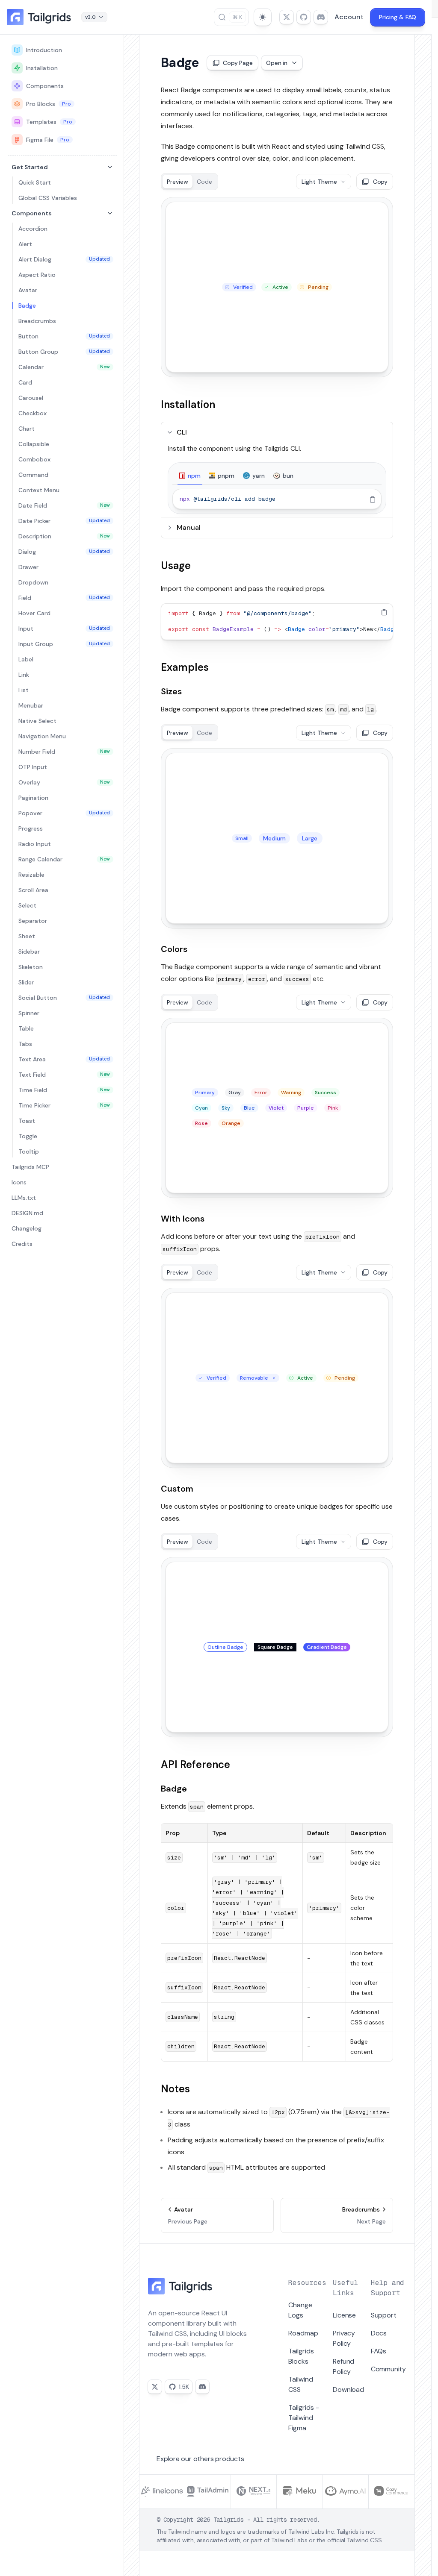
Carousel (31, 398)
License (344, 2315)
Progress (31, 828)
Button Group (64, 352)
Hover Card (34, 613)
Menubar (31, 705)
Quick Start (35, 182)
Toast (27, 1121)
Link (24, 675)
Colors (174, 949)
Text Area (64, 1059)
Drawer (28, 567)
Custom (177, 1489)
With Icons (183, 1219)
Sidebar (29, 952)
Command (33, 475)
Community (388, 2369)
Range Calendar (64, 859)
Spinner (29, 1013)
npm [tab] (194, 476)
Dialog (64, 552)
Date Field (64, 505)
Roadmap (303, 2333)
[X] (155, 2387)
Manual (189, 527)
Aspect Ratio (37, 275)
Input (64, 629)
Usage (176, 565)
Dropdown (33, 582)
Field (64, 598)
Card (25, 382)
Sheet (27, 936)
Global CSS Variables (48, 198)
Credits (22, 1244)
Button (64, 336)
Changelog (27, 1228)
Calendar (64, 367)
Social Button (64, 998)
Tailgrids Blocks (301, 2356)
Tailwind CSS (301, 2384)
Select (27, 905)
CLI (182, 432)
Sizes (171, 691)
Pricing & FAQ (398, 17)
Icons (19, 1182)
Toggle (28, 1136)
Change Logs (300, 2310)
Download (348, 2389)
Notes (175, 2089)
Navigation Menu (42, 736)
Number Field (64, 752)
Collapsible (34, 444)
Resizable (31, 875)
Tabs (25, 1044)
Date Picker (64, 521)
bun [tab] (288, 476)
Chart (27, 429)
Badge (27, 305)
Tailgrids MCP (30, 1167)
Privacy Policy (344, 2338)
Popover (64, 813)
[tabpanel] (277, 499)
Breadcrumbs (37, 321)
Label (26, 659)
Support (384, 2315)
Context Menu (39, 490)
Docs (379, 2333)
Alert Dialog (64, 259)
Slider (26, 982)
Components (45, 86)
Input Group (64, 644)
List (24, 690)
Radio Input (35, 844)
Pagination (33, 798)
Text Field (64, 1075)
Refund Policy (343, 2366)
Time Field (64, 1090)
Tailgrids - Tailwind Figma (304, 2418)
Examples (185, 667)
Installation (42, 68)
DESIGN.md (27, 1213)
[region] (277, 499)
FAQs (379, 2351)
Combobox (34, 459)
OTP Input (33, 767)
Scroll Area (33, 890)
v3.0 (90, 17)
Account (349, 17)
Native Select (37, 721)
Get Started (30, 167)
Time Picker (64, 1105)
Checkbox (33, 413)
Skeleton (31, 967)
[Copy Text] (373, 499)
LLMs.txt (24, 1198)
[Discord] (202, 2387)
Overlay (64, 782)
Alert (25, 244)
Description (64, 536)
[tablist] (277, 476)
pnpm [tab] (226, 476)
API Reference (195, 1764)
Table (26, 1028)
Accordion (33, 229)
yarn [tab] (259, 476)
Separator (33, 921)
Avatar (28, 290)
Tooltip (29, 1151)
